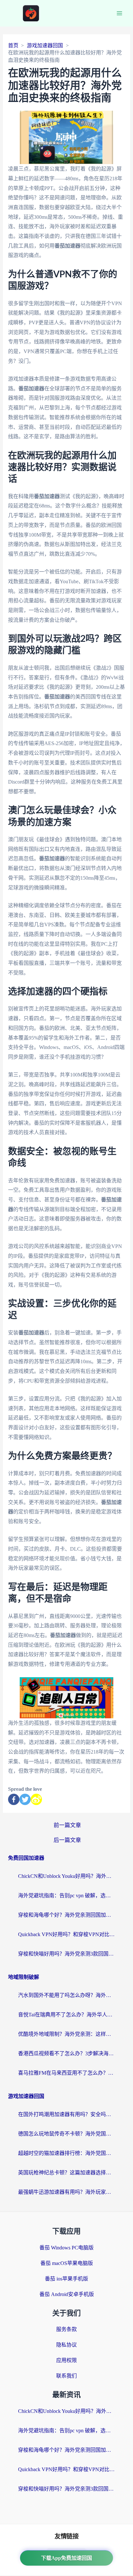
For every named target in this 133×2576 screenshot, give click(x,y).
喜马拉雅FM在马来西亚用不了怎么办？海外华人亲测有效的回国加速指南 (66, 2073)
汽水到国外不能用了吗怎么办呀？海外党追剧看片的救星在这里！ (66, 1995)
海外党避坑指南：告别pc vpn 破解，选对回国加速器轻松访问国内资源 (66, 1896)
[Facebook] (14, 1799)
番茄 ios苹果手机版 (66, 2279)
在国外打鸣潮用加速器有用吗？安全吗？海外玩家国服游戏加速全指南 (66, 2114)
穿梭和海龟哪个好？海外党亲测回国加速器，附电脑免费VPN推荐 (66, 1915)
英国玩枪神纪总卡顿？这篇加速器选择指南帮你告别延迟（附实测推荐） (66, 2173)
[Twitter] (25, 1799)
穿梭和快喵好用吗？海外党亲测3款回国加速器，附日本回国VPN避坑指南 (66, 1954)
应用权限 (66, 2360)
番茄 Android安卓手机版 (67, 2294)
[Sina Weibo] (36, 1799)
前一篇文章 (67, 1825)
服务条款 (66, 2329)
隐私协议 (66, 2345)
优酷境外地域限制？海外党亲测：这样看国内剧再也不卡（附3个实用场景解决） (66, 2034)
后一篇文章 (67, 1840)
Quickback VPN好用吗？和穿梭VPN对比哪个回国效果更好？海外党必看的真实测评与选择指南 (66, 1934)
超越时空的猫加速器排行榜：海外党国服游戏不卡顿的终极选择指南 (66, 2153)
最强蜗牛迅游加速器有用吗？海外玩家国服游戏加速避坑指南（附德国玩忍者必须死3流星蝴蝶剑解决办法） (66, 2192)
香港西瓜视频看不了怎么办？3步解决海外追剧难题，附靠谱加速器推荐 (66, 2053)
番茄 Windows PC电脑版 (66, 2248)
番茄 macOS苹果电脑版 (67, 2263)
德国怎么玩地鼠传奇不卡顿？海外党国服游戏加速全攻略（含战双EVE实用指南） (66, 2134)
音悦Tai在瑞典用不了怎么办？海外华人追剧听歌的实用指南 (66, 2015)
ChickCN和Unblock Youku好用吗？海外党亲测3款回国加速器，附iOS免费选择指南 (66, 1876)
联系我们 (66, 2376)
